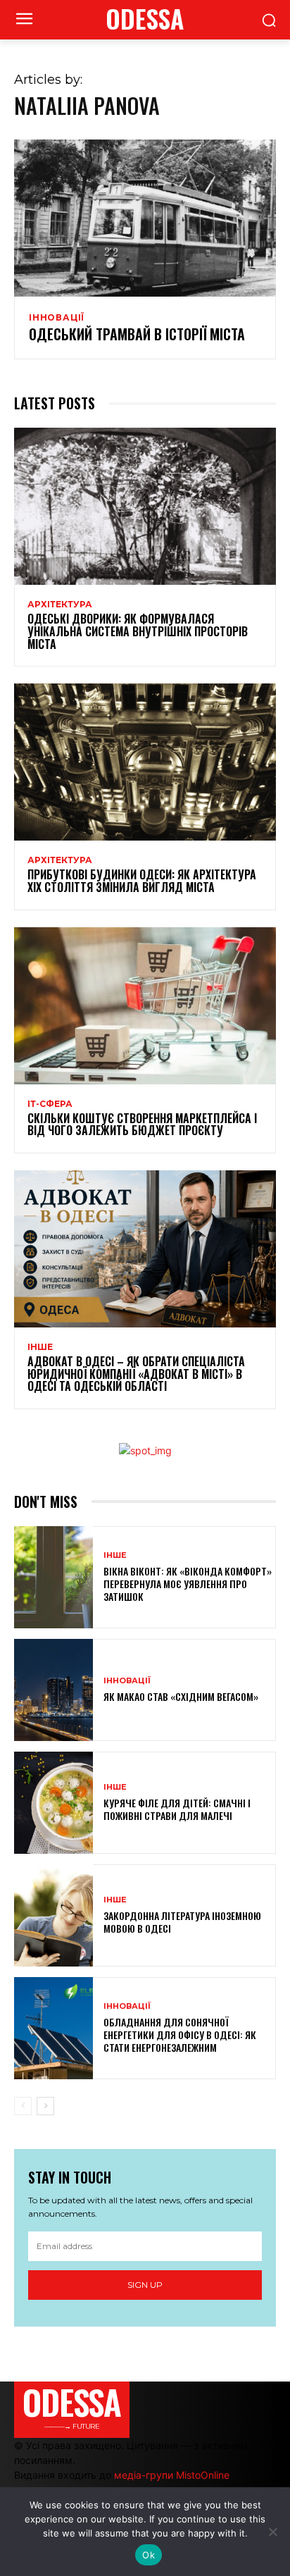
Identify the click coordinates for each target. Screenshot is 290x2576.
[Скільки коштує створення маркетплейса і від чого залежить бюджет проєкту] (145, 1006)
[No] (272, 2532)
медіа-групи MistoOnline (172, 2475)
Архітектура (60, 605)
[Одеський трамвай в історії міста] (145, 218)
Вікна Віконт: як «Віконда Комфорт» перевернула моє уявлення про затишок (188, 1584)
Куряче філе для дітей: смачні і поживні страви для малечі (177, 1809)
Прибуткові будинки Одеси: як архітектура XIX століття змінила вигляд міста (142, 881)
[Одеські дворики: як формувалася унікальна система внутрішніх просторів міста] (145, 506)
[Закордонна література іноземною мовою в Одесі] (53, 1915)
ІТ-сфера (50, 1104)
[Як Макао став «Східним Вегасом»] (53, 1690)
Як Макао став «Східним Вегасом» (181, 1696)
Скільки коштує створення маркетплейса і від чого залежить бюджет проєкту (142, 1125)
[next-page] (45, 2106)
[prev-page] (23, 2106)
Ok (149, 2555)
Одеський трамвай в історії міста (137, 334)
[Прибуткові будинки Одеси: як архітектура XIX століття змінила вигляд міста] (145, 762)
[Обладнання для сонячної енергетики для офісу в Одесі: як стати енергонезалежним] (53, 2028)
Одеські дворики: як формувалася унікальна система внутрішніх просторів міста (138, 631)
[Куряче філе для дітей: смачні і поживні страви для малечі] (53, 1803)
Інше (40, 1347)
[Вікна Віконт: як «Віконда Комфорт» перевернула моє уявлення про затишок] (53, 1577)
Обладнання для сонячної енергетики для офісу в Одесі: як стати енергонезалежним (180, 2035)
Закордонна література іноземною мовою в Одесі (182, 1922)
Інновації (57, 318)
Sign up (145, 2285)
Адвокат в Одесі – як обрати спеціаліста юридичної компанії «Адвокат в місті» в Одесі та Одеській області (136, 1374)
